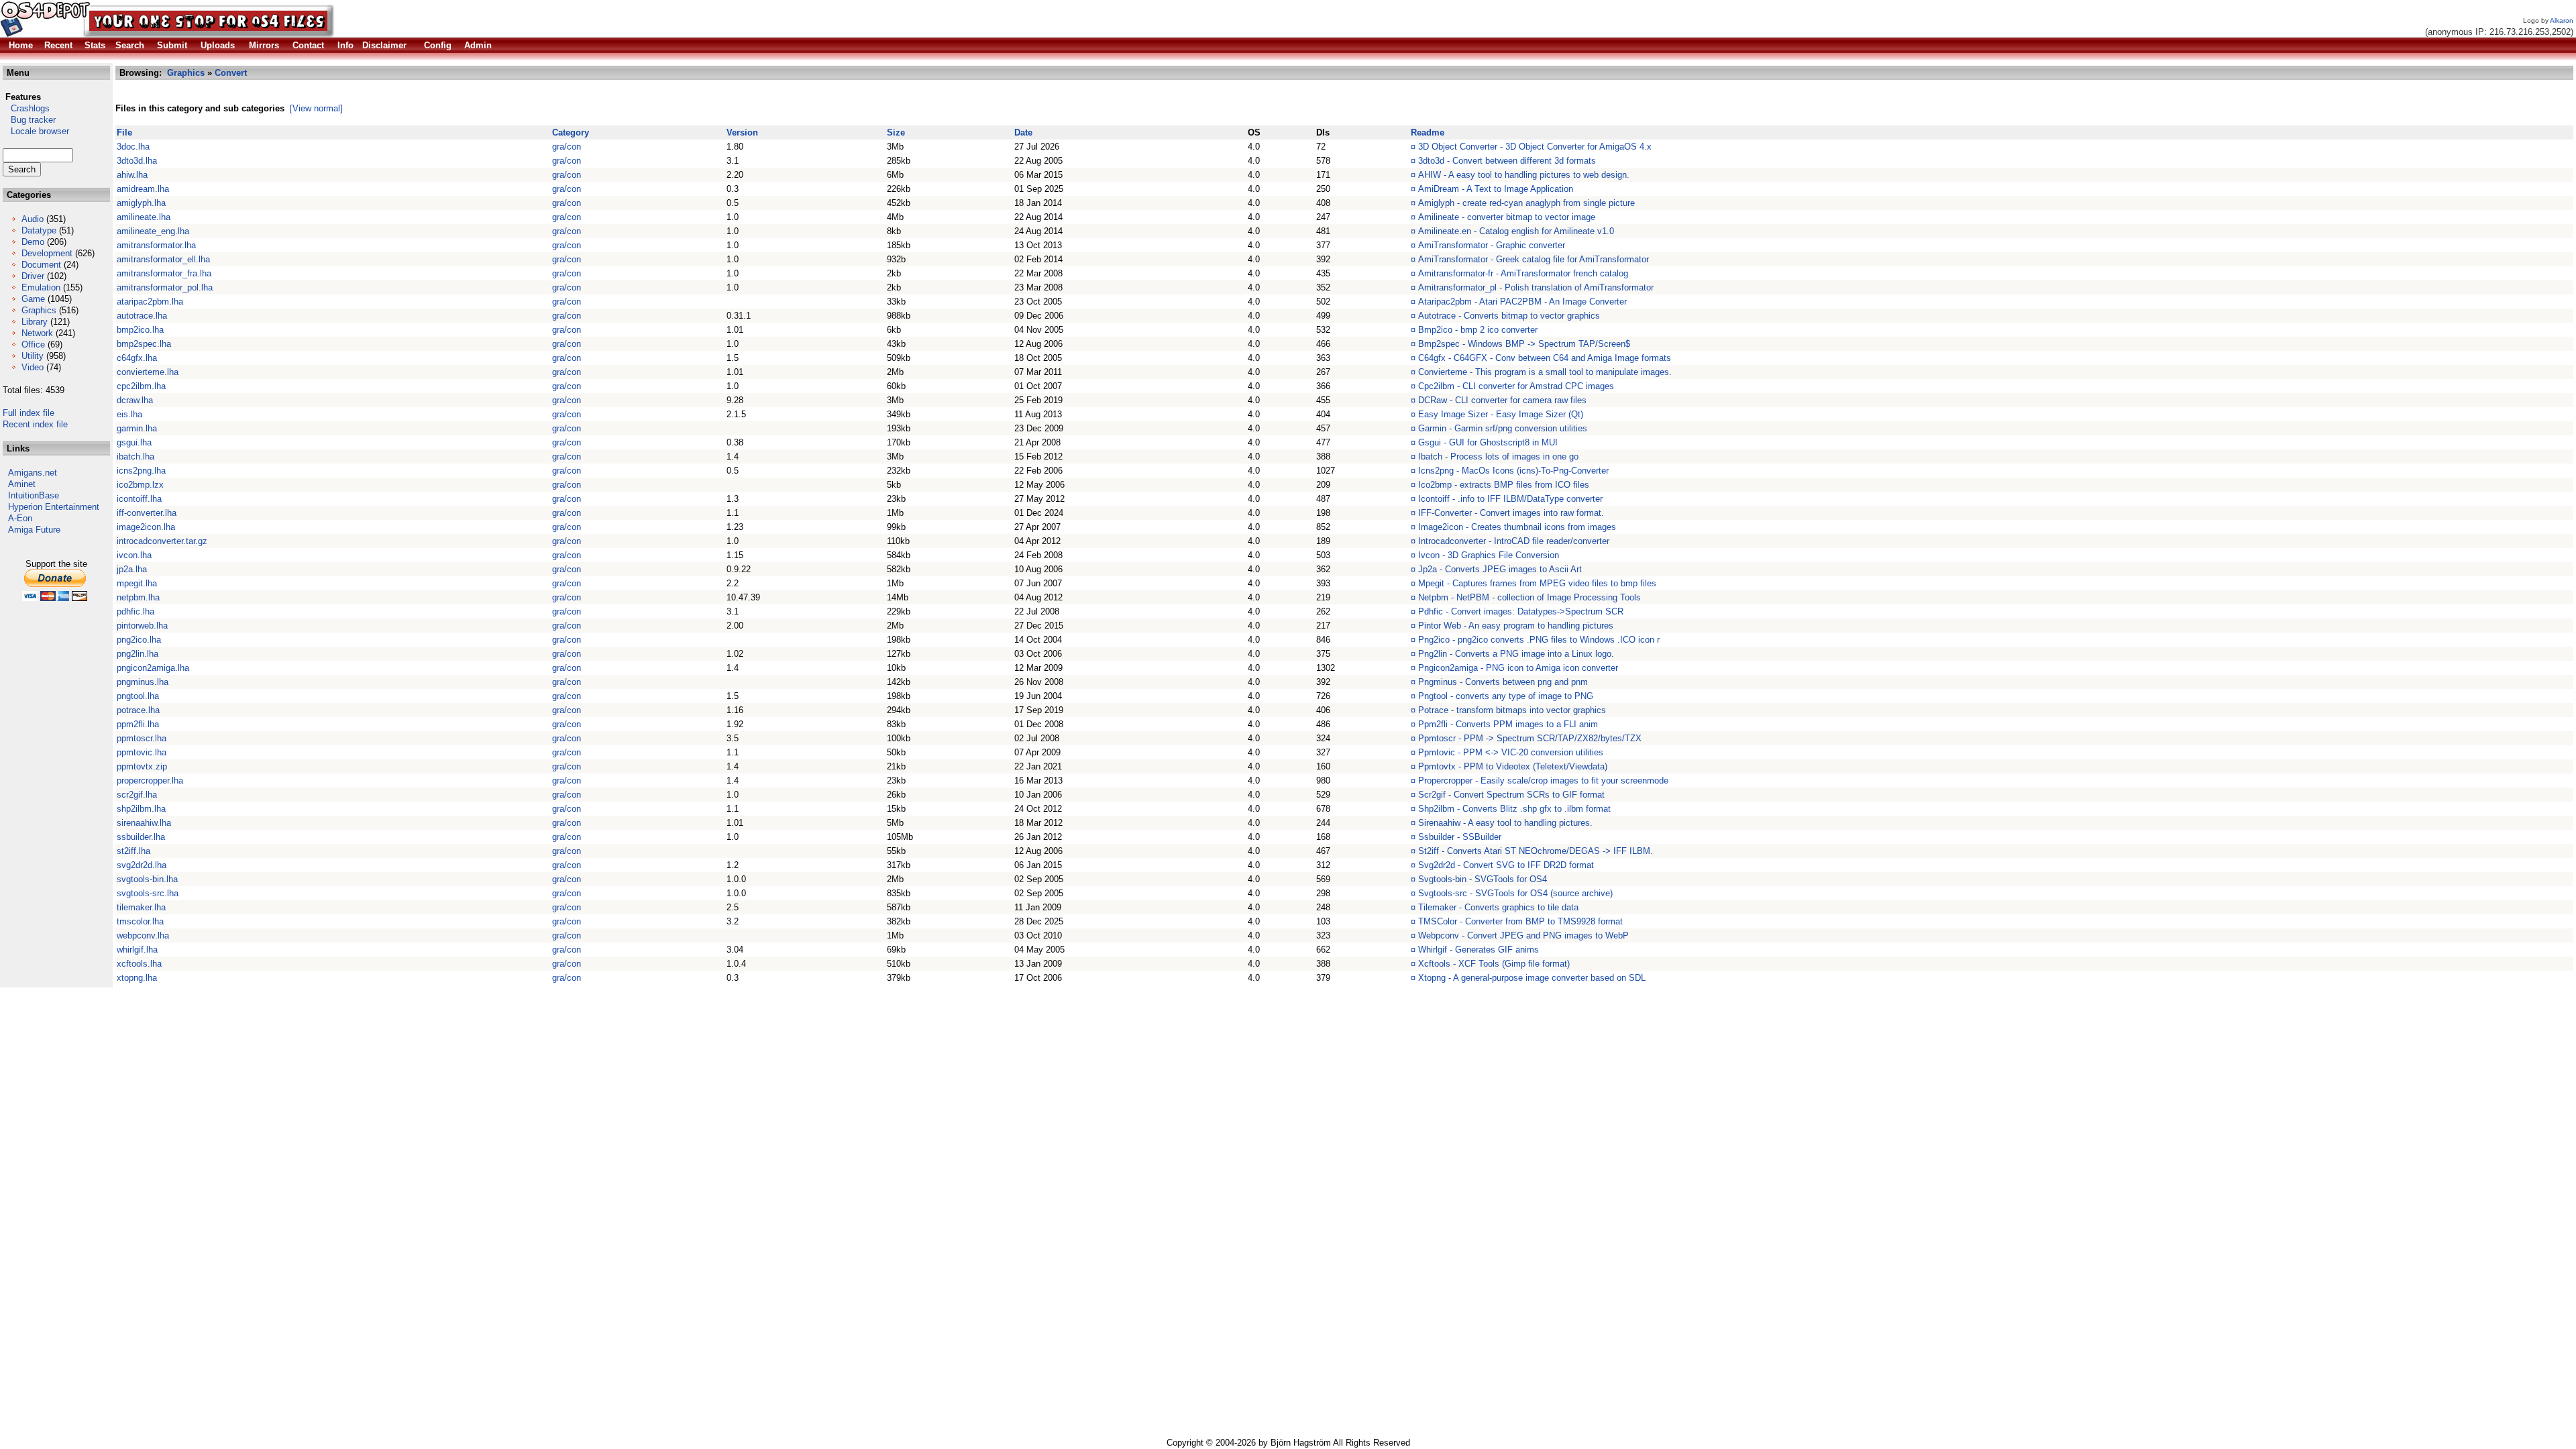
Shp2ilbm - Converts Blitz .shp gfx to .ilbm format (1514, 809)
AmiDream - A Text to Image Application (1496, 189)
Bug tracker (29, 120)
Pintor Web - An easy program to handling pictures (1516, 626)
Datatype (39, 230)
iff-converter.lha (147, 513)
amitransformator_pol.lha (165, 287)
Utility (33, 356)
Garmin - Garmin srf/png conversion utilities (1503, 428)
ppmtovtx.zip (142, 766)
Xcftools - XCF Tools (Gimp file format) (1494, 964)
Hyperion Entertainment (54, 507)
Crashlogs (26, 108)
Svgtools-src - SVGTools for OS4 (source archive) (1515, 893)
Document (41, 265)
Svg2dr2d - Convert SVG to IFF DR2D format (1506, 865)
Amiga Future (34, 530)
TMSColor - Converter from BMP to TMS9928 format (1520, 921)
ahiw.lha (132, 175)
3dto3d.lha (137, 161)
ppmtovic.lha (142, 752)
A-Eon (20, 518)
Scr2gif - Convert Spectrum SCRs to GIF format (1511, 795)
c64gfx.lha (137, 358)
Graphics (39, 310)
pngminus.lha (143, 682)
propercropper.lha (150, 781)
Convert (231, 73)
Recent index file (35, 424)
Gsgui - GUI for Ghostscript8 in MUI (1488, 442)
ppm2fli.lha (138, 724)
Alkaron (2562, 20)
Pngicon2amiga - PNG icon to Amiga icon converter (1518, 668)
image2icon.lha (146, 527)
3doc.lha (133, 147)
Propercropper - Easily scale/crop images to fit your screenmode (1543, 781)
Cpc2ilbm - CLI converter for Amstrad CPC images (1516, 386)
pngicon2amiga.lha (153, 668)
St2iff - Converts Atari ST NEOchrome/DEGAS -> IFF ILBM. (1536, 851)
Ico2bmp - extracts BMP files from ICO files (1504, 485)
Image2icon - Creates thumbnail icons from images (1517, 527)
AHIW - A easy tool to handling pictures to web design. (1524, 175)
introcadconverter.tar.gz (162, 541)
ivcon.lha (134, 555)
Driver (33, 276)
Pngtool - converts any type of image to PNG (1506, 696)
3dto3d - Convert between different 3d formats (1507, 161)
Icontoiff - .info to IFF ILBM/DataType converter (1510, 499)
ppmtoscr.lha (142, 738)
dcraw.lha (135, 400)
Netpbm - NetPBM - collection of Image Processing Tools (1529, 597)
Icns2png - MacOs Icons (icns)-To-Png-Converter (1513, 471)
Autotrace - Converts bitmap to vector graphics (1509, 316)
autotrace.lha (142, 316)
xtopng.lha (137, 978)
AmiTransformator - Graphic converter (1492, 245)
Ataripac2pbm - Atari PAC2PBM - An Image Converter (1522, 302)
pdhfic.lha (136, 611)
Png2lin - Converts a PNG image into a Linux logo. (1516, 654)
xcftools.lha (139, 964)
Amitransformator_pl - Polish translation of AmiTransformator (1536, 287)
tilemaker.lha (141, 907)
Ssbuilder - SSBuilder (1460, 837)
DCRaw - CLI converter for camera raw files (1502, 400)
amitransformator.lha (156, 245)
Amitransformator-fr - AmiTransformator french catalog (1523, 273)
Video (33, 367)
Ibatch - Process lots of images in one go (1498, 457)
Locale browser (36, 131)
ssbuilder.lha (141, 837)
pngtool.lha (138, 696)
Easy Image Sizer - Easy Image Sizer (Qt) (1501, 414)
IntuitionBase (34, 495)
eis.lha (129, 414)
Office (33, 344)
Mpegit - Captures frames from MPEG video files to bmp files (1537, 583)
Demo (33, 242)
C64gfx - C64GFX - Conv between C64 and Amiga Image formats (1545, 358)
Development (47, 253)
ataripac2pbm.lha (150, 302)
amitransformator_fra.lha (164, 273)
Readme (1428, 132)
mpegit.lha (137, 583)
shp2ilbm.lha (141, 809)
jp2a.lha (132, 569)
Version (742, 132)
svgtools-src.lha (148, 893)
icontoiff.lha (139, 499)
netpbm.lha (138, 597)
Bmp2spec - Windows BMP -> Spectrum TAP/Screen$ (1524, 344)
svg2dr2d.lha (142, 865)
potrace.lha (138, 710)
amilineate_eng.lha (153, 231)
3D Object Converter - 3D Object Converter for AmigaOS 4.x (1535, 147)
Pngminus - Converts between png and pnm (1503, 682)
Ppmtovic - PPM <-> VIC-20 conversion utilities (1511, 752)
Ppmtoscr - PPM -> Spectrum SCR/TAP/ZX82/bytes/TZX (1530, 738)
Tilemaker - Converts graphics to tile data (1498, 907)
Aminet (22, 484)
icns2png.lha (141, 471)
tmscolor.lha (140, 921)
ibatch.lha (136, 457)
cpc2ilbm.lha (141, 386)
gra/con (567, 147)
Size (896, 132)
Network (37, 333)
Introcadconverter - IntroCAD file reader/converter (1514, 541)
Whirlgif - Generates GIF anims (1479, 950)
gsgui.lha (134, 442)
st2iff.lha (133, 851)
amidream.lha (143, 189)
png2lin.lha (138, 654)
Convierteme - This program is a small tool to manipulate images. (1545, 372)
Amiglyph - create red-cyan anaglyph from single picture (1526, 203)
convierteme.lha (148, 372)
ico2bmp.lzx (140, 485)
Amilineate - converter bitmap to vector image (1507, 217)
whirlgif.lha (137, 950)
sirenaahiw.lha (144, 823)
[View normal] (316, 108)
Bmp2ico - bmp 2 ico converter (1478, 330)
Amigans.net (33, 473)
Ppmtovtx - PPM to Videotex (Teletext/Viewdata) (1513, 766)
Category (571, 132)
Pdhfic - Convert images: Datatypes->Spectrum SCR (1521, 611)
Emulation (41, 287)
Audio (33, 219)
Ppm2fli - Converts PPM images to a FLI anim (1508, 724)
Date (1023, 132)
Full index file (29, 413)
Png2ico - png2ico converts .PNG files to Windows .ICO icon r (1539, 640)
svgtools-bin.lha (147, 879)
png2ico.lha (139, 640)
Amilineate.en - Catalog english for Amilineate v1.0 (1516, 231)
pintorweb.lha (142, 626)
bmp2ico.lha (140, 330)
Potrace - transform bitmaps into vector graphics (1512, 710)
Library (35, 322)
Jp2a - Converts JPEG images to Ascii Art (1500, 569)
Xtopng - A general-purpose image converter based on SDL (1532, 978)
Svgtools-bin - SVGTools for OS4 (1483, 879)
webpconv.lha (143, 935)
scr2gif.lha (137, 795)
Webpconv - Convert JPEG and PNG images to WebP (1523, 935)
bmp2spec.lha (144, 344)
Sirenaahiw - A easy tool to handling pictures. (1505, 823)
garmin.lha (137, 428)
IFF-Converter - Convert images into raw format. (1511, 513)
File (124, 132)
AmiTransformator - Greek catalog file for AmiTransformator (1534, 259)
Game (33, 299)
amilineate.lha (144, 217)
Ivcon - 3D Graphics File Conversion (1489, 555)
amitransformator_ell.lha (163, 259)
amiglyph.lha (141, 203)
